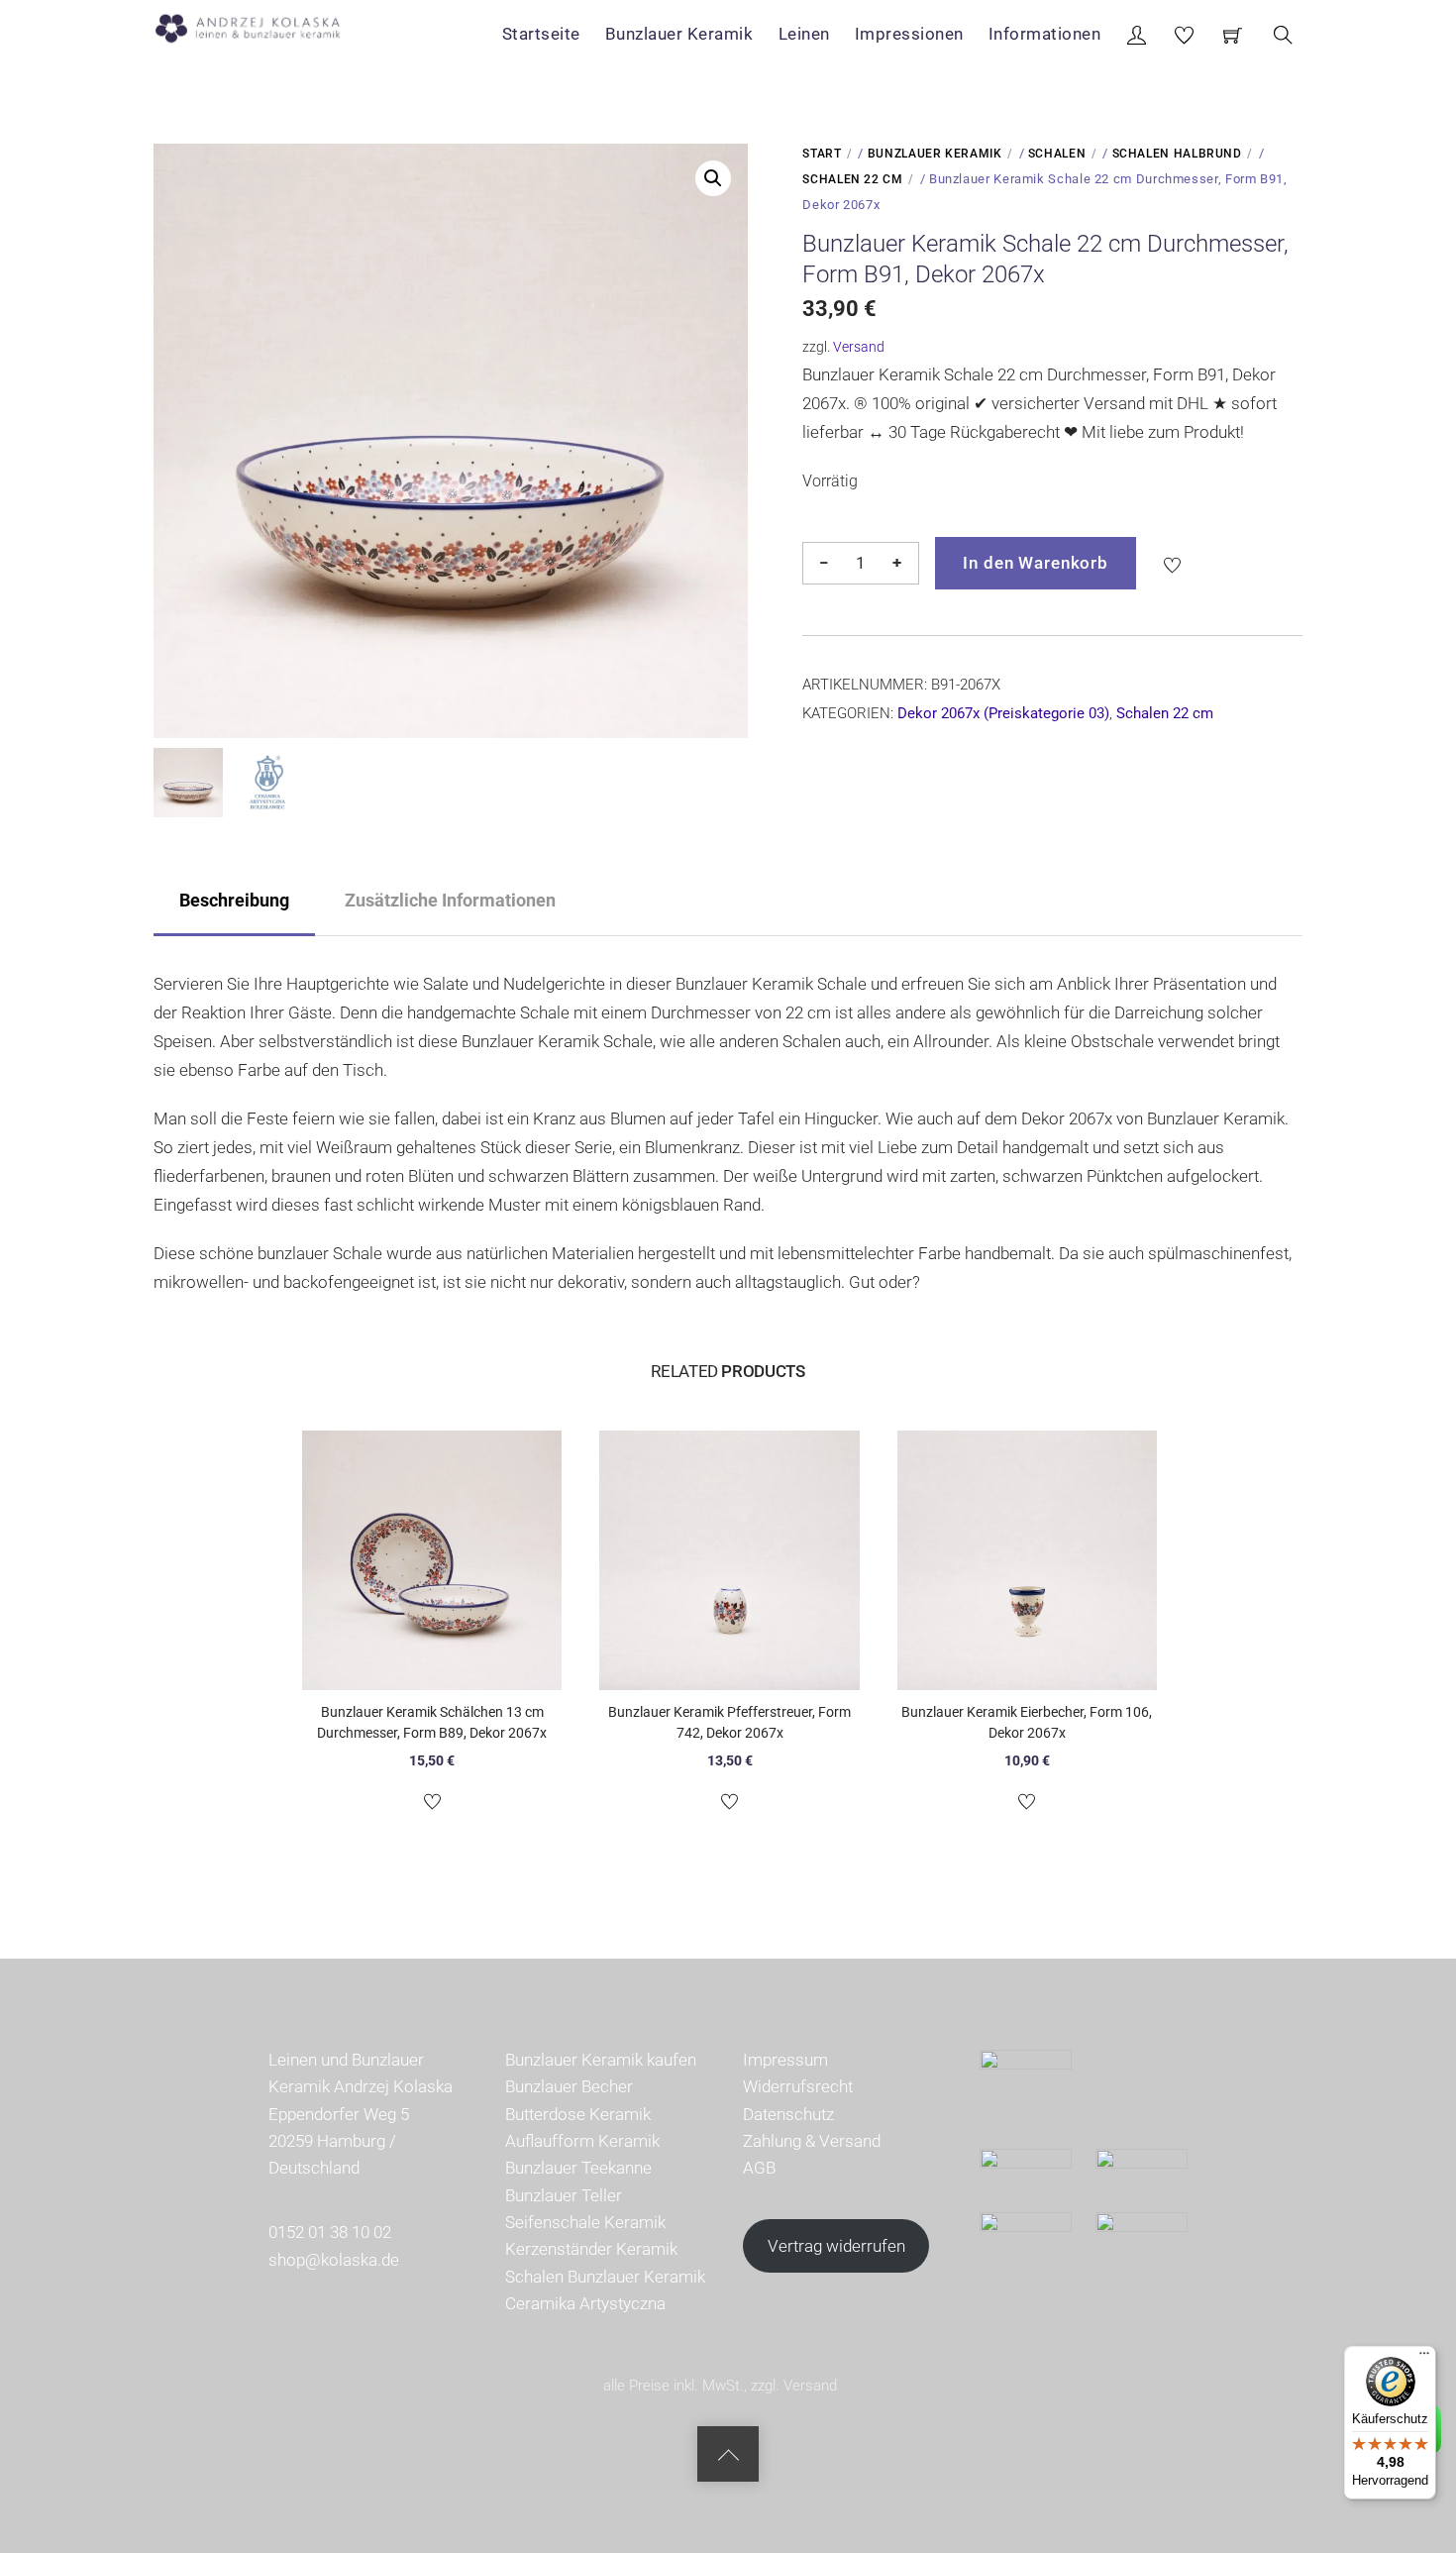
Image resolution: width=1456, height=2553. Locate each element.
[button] (713, 178)
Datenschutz (788, 2114)
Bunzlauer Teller (564, 2195)
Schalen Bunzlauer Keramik (605, 2277)
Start (822, 154)
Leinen (804, 34)
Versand (859, 347)
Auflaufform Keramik (582, 2141)
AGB (759, 2168)
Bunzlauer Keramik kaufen (601, 2060)
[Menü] (1424, 2358)
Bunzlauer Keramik (679, 34)
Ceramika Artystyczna (585, 2303)
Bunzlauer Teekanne (578, 2168)
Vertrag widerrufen (836, 2246)
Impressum (785, 2060)
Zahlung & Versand (812, 2141)
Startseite (541, 34)
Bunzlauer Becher (569, 2086)
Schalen (1057, 154)
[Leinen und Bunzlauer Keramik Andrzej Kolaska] (258, 25)
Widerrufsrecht (798, 2086)
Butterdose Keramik (578, 2114)
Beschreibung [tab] (234, 900)
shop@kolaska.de (334, 2260)
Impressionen (909, 34)
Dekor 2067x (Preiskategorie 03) (1003, 713)
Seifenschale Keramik (585, 2222)
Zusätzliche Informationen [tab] (450, 900)
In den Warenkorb (1036, 563)
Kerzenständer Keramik (591, 2249)
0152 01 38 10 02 (330, 2232)
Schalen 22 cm (852, 179)
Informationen (1045, 34)
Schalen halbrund (1177, 154)
